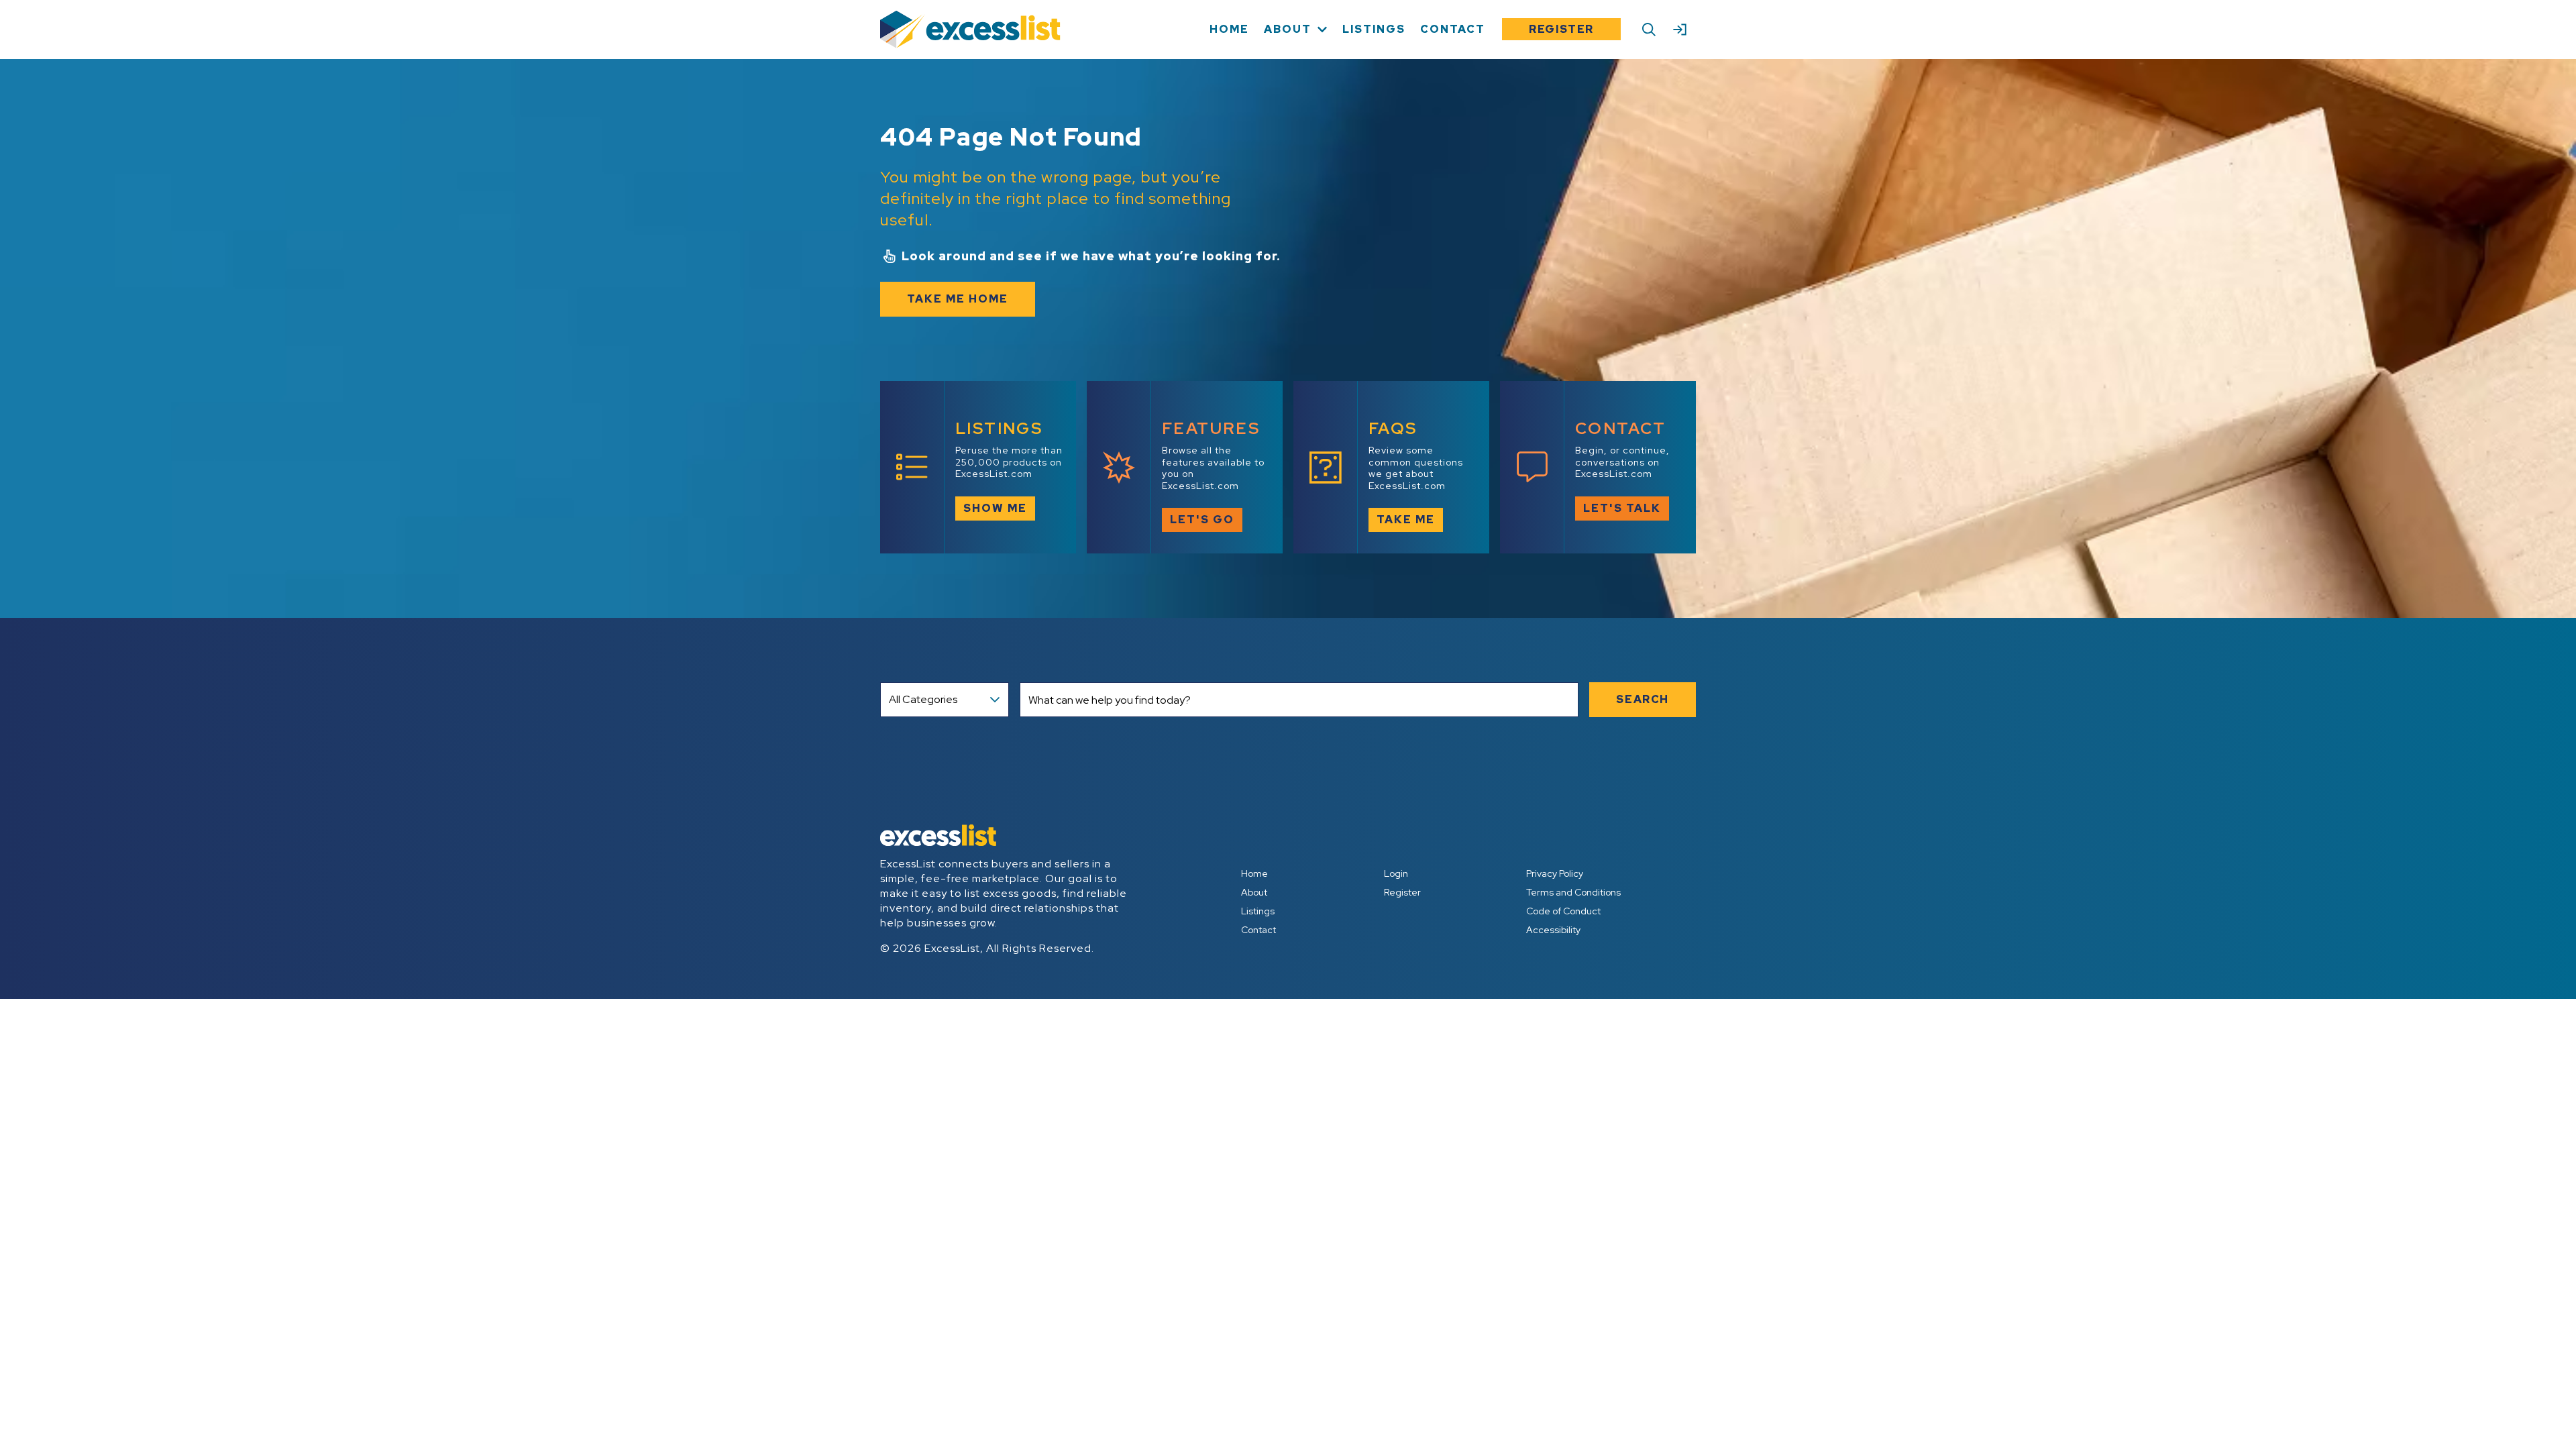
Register (1561, 29)
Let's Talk (1622, 508)
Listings (1258, 911)
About (1254, 892)
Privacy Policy (1555, 873)
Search (1643, 699)
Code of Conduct (1563, 911)
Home (1254, 873)
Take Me (1406, 520)
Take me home (958, 299)
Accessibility (1553, 930)
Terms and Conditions (1573, 892)
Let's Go (1202, 520)
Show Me (995, 508)
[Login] (1680, 30)
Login (1396, 873)
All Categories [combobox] (923, 699)
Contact (1258, 930)
